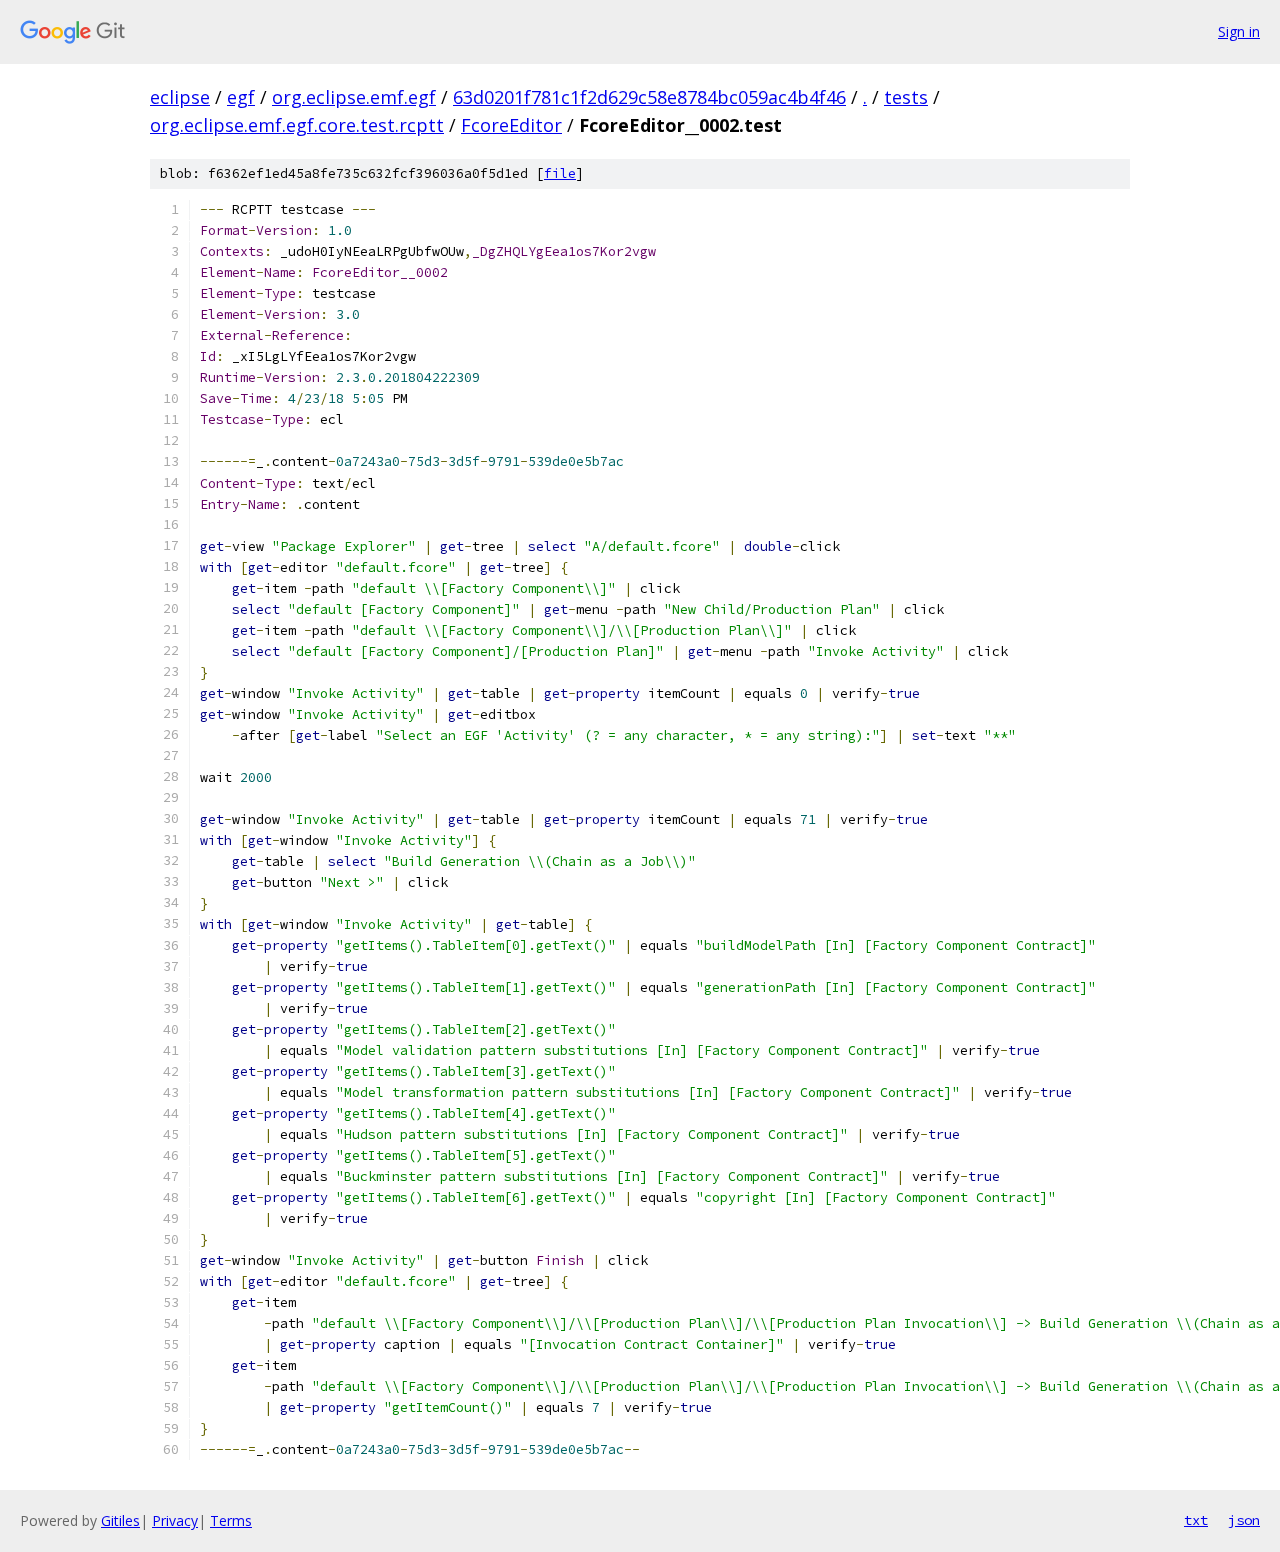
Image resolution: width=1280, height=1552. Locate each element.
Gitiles (120, 1520)
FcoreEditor (511, 125)
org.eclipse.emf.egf (354, 97)
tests (906, 97)
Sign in (1239, 31)
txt (1196, 1520)
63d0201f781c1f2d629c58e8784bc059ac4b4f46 (649, 97)
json (1244, 1520)
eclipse (180, 97)
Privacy (175, 1520)
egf (241, 97)
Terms (231, 1520)
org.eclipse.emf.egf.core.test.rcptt (297, 125)
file (560, 173)
